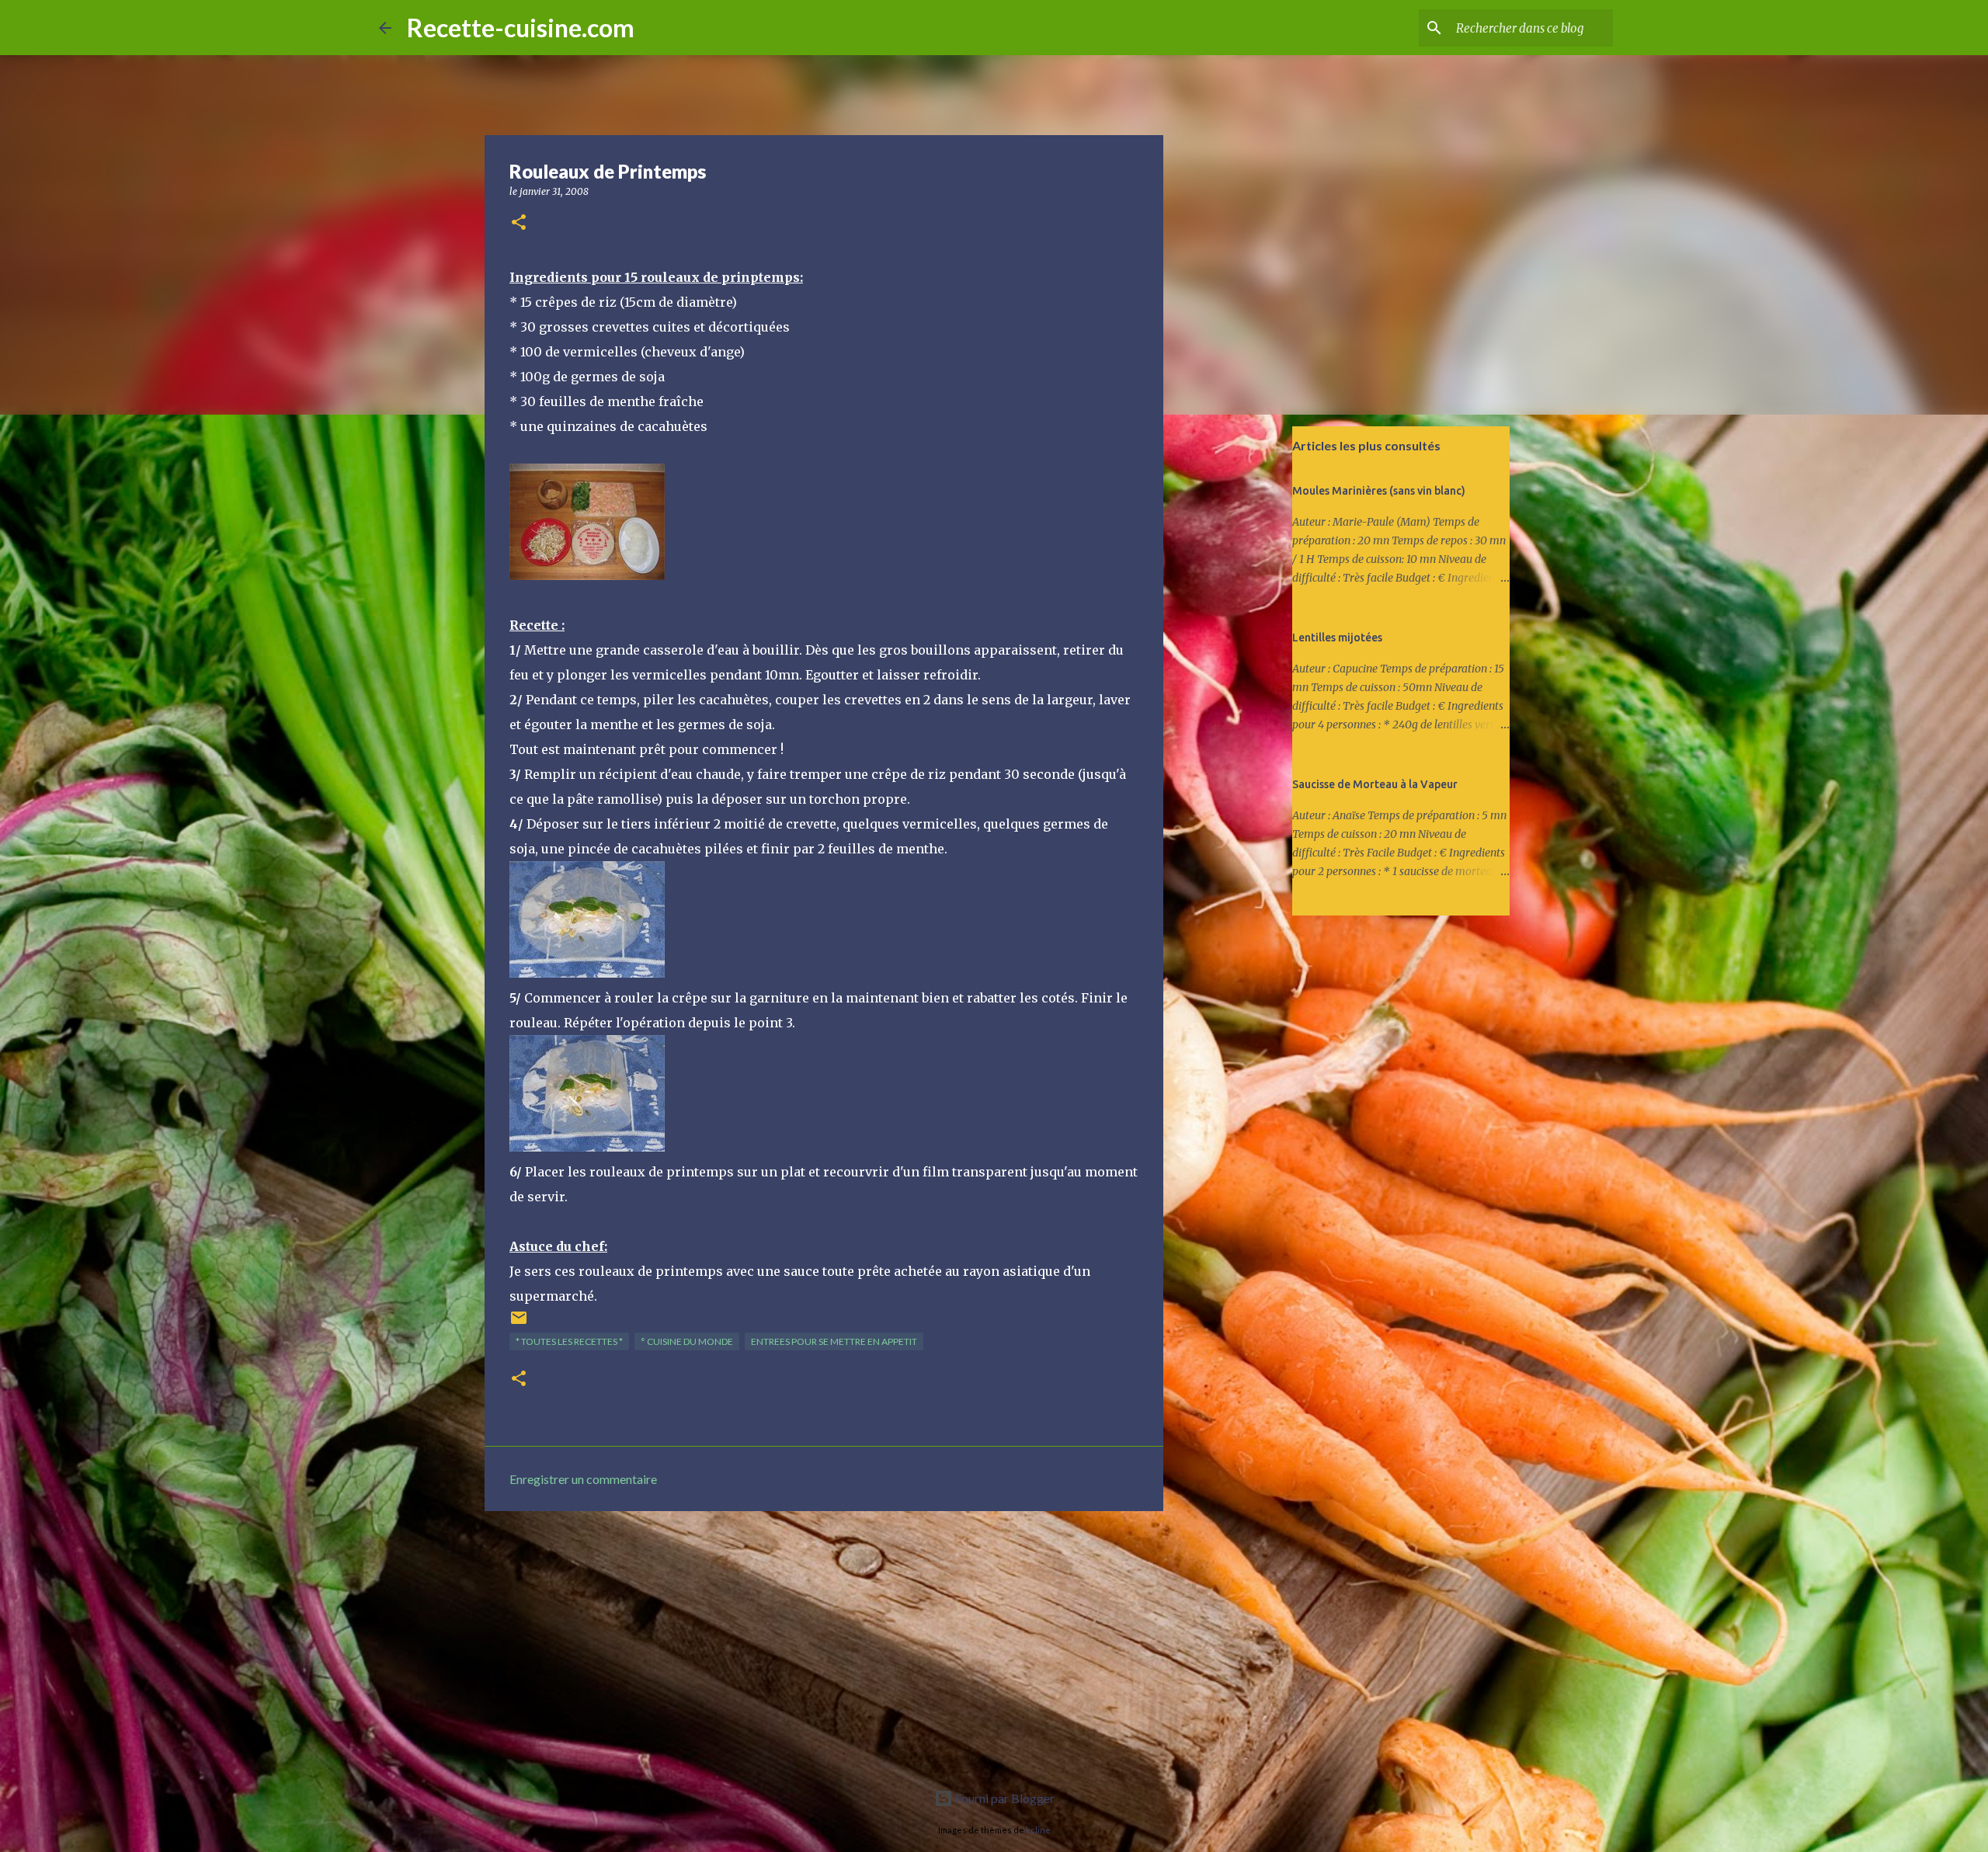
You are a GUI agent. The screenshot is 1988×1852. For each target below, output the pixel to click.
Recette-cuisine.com (521, 28)
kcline (1038, 1830)
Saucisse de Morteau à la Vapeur (1375, 784)
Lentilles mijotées (1337, 638)
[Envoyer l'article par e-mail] (519, 1324)
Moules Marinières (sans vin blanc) (1379, 491)
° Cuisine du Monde (687, 1341)
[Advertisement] (824, 1643)
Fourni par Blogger (1004, 1798)
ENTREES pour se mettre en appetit (834, 1341)
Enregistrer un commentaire (583, 1479)
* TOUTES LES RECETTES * (569, 1341)
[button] (519, 223)
